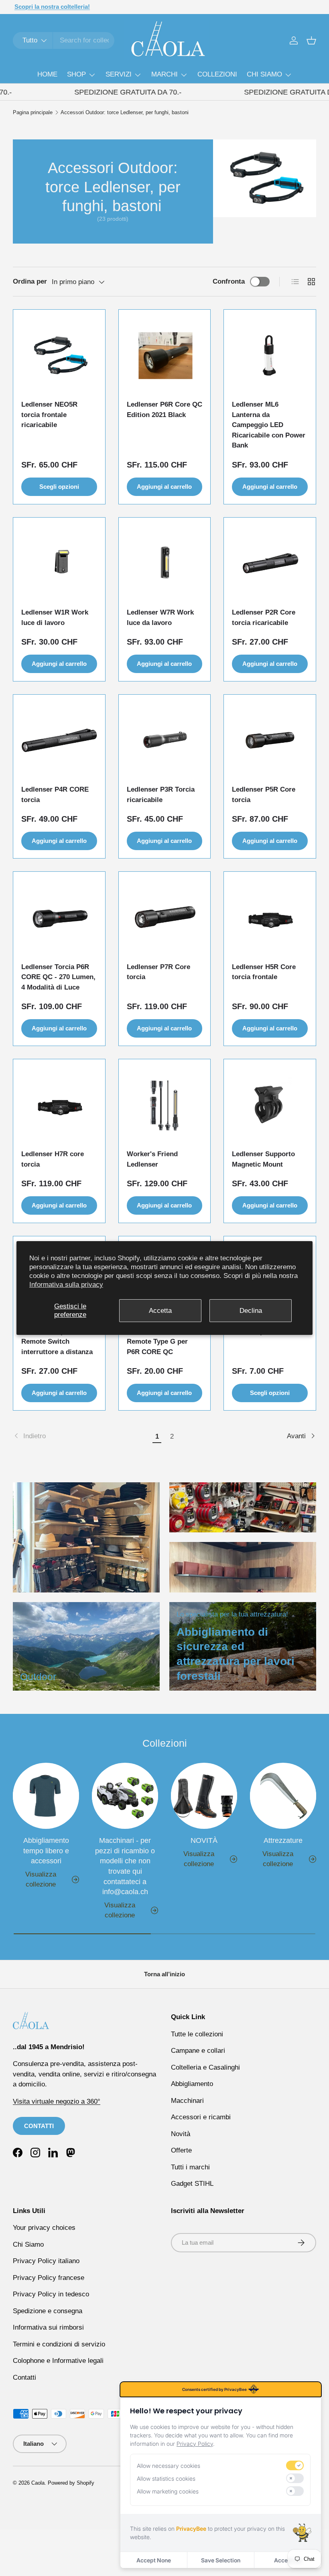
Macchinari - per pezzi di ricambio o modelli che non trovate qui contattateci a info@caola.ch (125, 1866)
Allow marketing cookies (168, 2491)
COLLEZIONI (217, 74)
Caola (38, 2483)
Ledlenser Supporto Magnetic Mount (263, 1159)
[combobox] (64, 40)
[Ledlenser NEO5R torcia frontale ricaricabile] (59, 356)
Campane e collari (198, 2051)
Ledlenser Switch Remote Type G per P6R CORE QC (157, 1342)
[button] (311, 40)
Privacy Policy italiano (46, 2261)
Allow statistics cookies (166, 2478)
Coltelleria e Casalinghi (205, 2067)
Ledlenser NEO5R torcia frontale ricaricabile (49, 415)
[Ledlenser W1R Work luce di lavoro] (59, 563)
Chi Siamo (28, 2244)
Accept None (154, 2560)
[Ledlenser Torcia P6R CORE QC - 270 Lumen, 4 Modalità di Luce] (59, 918)
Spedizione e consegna (48, 2311)
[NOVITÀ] (204, 1796)
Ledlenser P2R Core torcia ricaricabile (264, 618)
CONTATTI (39, 2126)
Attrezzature (283, 1840)
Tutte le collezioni (197, 2034)
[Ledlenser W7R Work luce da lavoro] (165, 563)
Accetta (160, 1310)
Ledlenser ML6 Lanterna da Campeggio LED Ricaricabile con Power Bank (269, 425)
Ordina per (30, 281)
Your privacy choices (44, 2228)
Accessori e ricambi (201, 2117)
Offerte (181, 2150)
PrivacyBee (191, 2529)
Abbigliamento (192, 2084)
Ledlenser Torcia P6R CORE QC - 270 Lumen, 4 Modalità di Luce (58, 977)
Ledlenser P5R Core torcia (264, 795)
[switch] (295, 2465)
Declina (251, 1310)
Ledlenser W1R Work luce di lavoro (55, 618)
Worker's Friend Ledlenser (152, 1159)
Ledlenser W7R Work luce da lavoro (160, 618)
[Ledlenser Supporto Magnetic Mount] (270, 1105)
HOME (47, 74)
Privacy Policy (195, 2444)
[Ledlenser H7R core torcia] (59, 1105)
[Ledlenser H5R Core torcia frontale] (270, 918)
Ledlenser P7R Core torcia (158, 972)
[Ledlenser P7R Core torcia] (165, 918)
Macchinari (187, 2101)
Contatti (24, 2377)
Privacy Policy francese (49, 2278)
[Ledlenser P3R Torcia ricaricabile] (165, 741)
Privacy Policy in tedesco (51, 2294)
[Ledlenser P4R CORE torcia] (59, 741)
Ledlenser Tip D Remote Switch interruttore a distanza (57, 1342)
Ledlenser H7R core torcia (53, 1159)
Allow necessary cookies (169, 2466)
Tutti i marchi (190, 2167)
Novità (181, 2134)
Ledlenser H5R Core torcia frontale (264, 972)
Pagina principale (33, 113)
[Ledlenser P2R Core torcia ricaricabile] (270, 563)
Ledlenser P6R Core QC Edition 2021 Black (164, 410)
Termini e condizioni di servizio (59, 2344)
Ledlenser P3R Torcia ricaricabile (161, 795)
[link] (81, 1436)
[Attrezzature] (283, 1796)
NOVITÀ (204, 1840)
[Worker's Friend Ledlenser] (165, 1105)
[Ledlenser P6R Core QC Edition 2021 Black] (165, 356)
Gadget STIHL (192, 2184)
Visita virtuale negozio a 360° (57, 2101)
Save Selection (221, 2560)
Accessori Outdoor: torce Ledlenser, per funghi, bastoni (125, 113)
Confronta (229, 281)
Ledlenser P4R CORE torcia (55, 795)
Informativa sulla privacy (66, 1285)
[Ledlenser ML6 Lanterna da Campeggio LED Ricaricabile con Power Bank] (270, 356)
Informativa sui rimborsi (48, 2327)
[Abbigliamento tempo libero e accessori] (46, 1796)
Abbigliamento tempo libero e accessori (46, 1850)
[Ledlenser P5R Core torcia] (270, 741)
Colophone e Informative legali (58, 2361)
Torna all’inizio (164, 1974)
